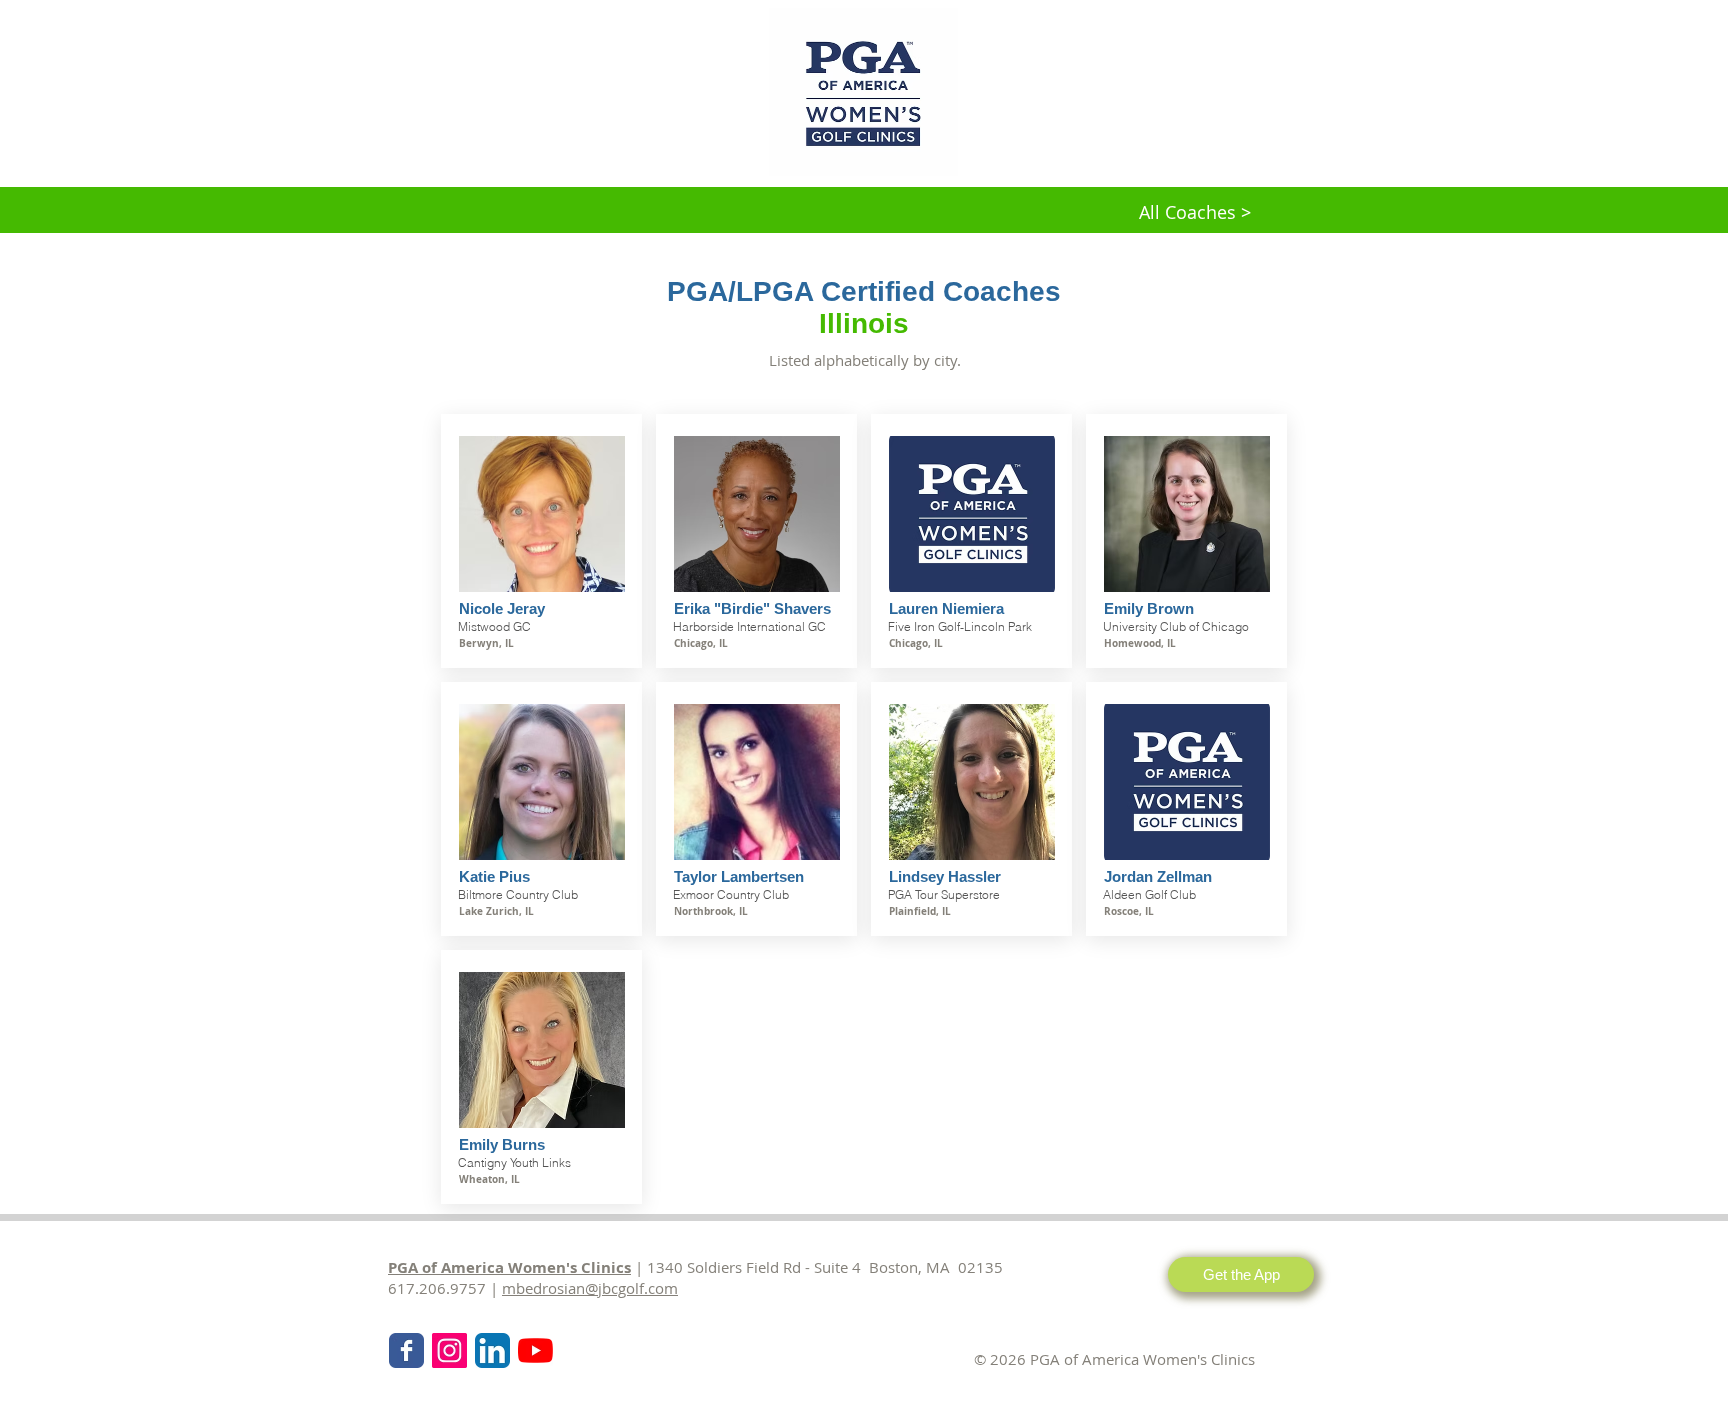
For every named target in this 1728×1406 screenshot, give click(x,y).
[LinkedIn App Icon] (492, 1350)
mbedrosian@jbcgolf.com (590, 1288)
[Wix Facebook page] (406, 1350)
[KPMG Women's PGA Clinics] (535, 1350)
